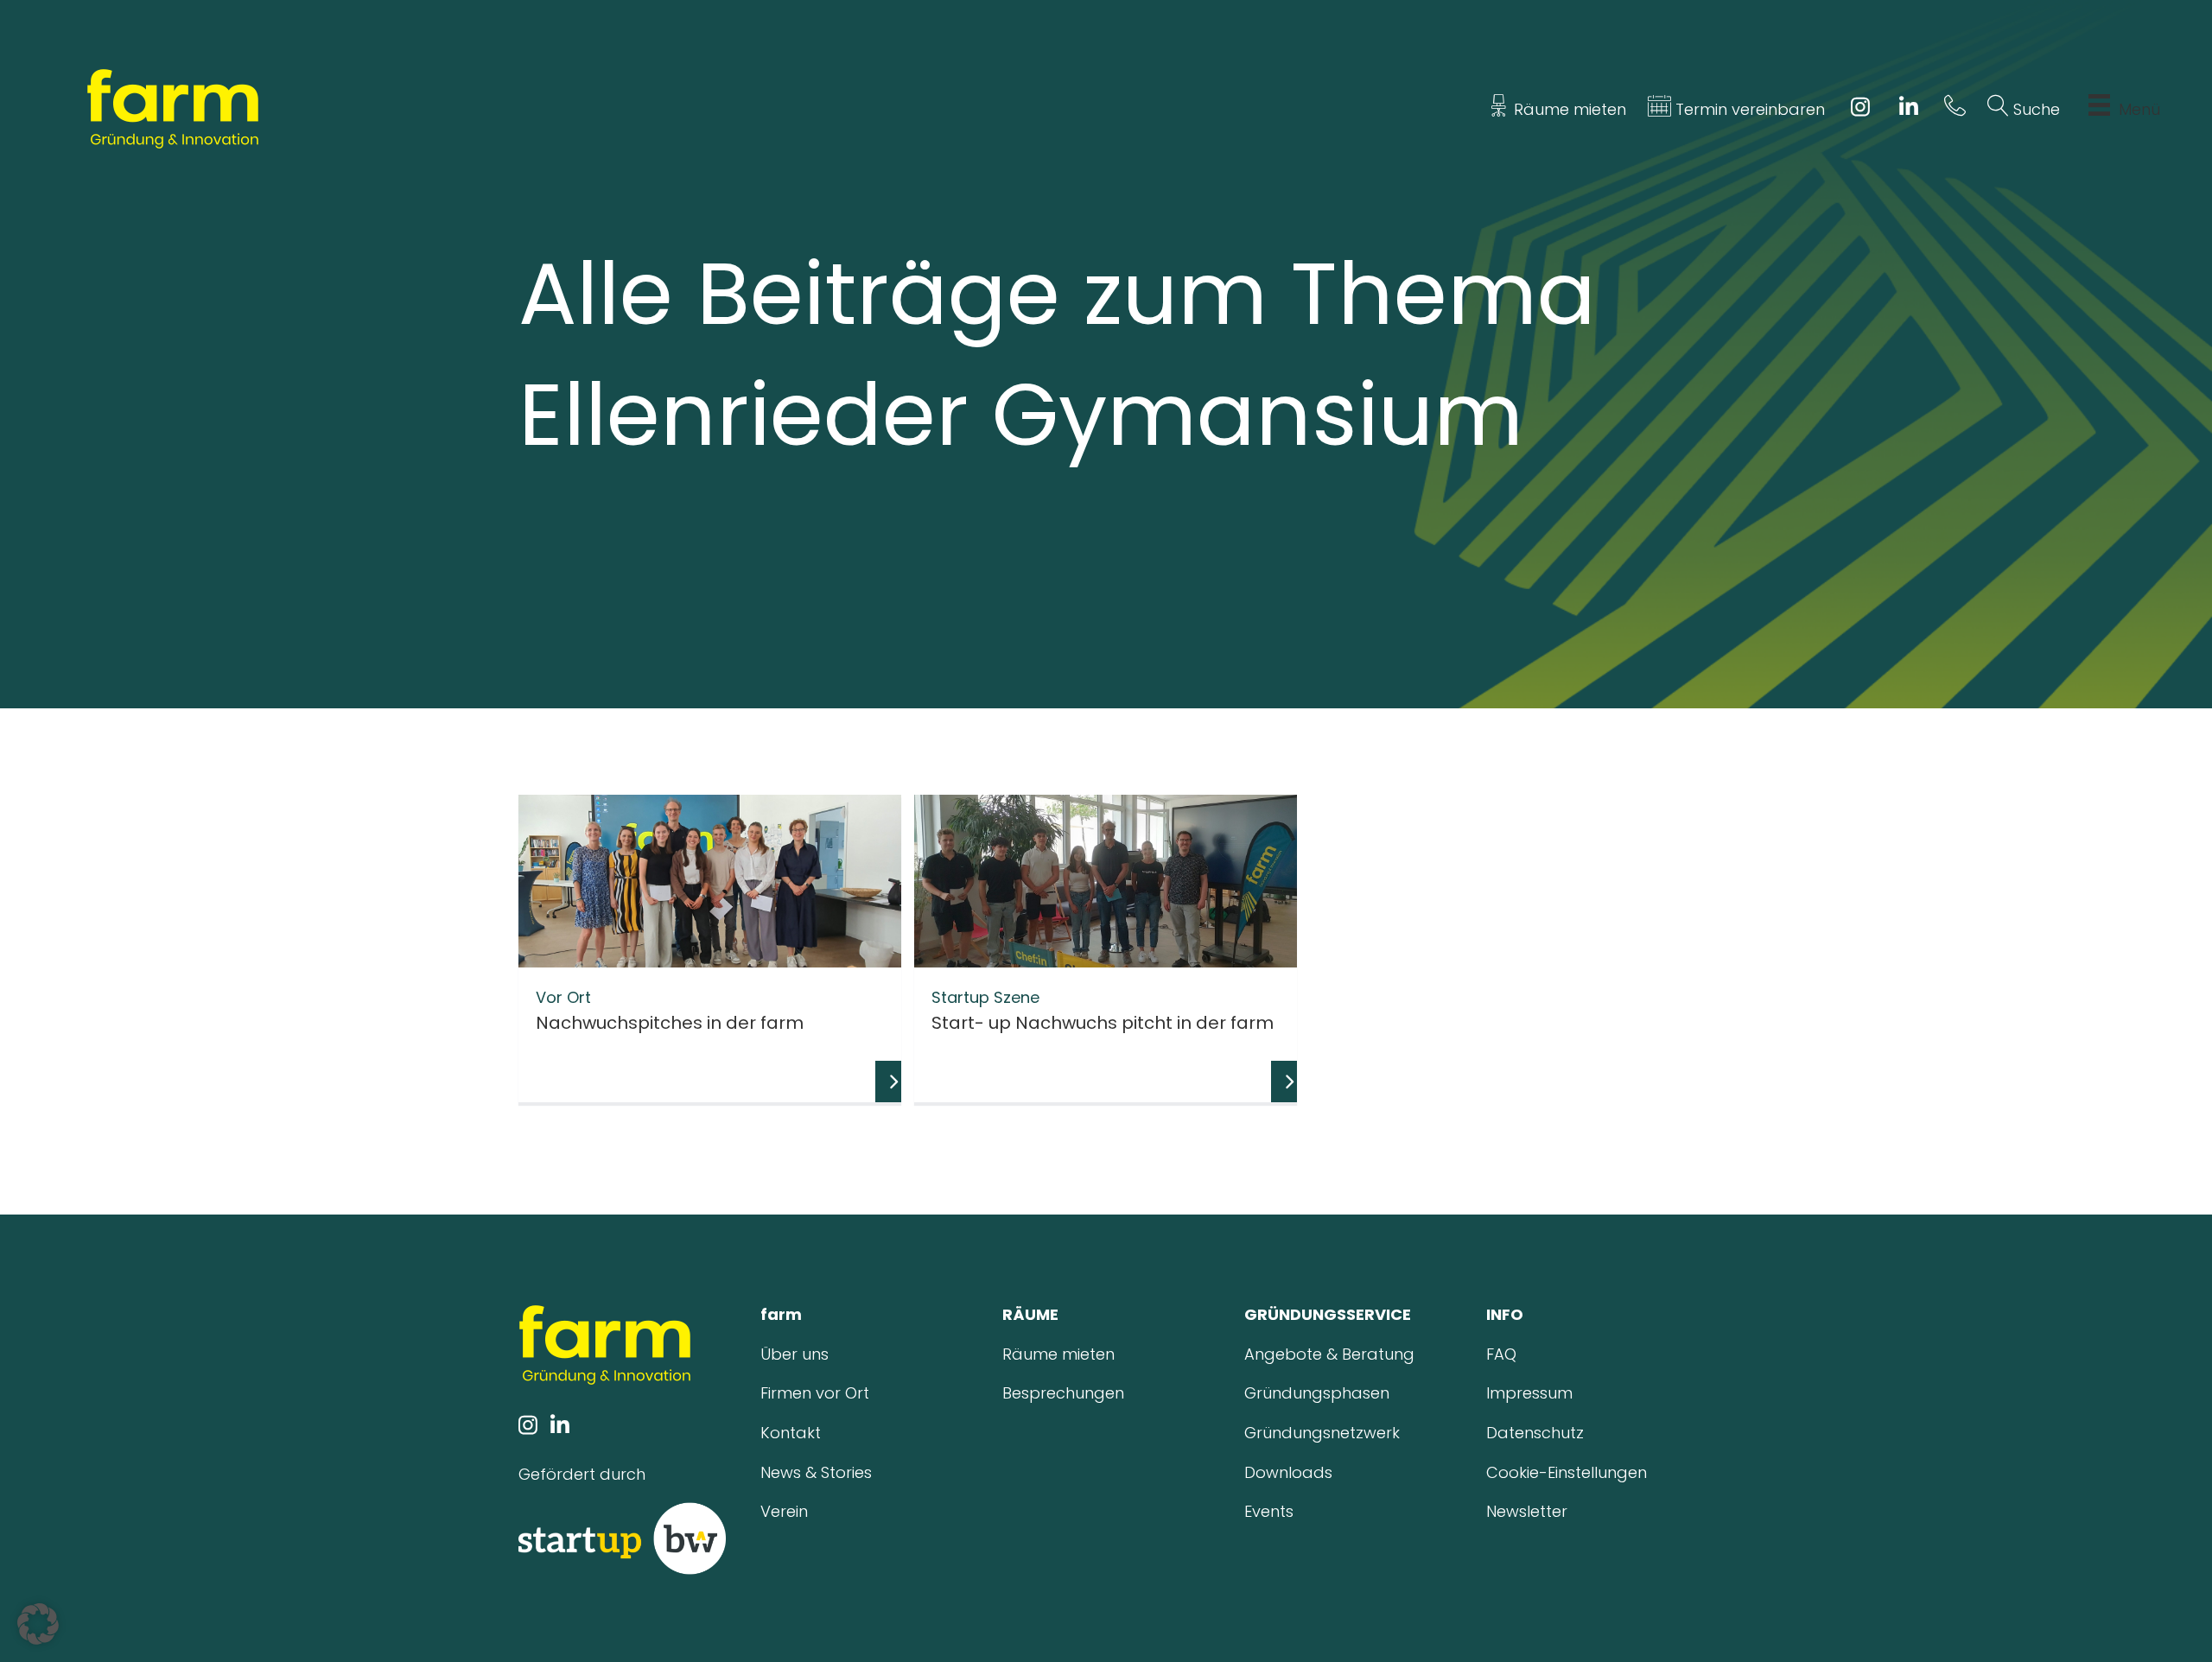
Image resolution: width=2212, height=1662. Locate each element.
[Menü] (2099, 110)
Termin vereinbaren (1748, 109)
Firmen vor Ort (815, 1393)
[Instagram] (1860, 109)
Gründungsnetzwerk (1322, 1433)
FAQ (1501, 1354)
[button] (38, 1624)
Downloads (1288, 1472)
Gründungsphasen (1317, 1393)
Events (1269, 1511)
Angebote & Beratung (1329, 1354)
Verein (784, 1511)
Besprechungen (1063, 1393)
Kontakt (791, 1433)
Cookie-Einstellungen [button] (1567, 1472)
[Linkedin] (1909, 109)
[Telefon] (1955, 109)
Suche (2034, 109)
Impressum (1529, 1393)
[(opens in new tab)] (622, 1537)
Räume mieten (1568, 109)
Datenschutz (1535, 1433)
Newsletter (1527, 1511)
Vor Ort (563, 997)
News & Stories (816, 1472)
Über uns (795, 1354)
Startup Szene (985, 997)
